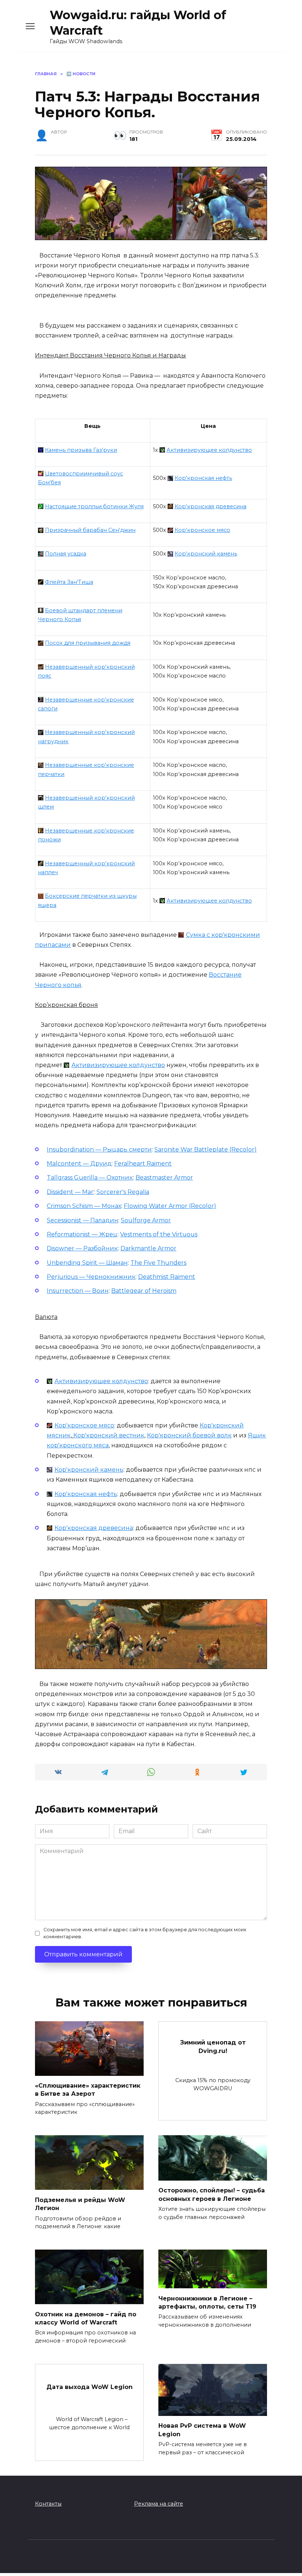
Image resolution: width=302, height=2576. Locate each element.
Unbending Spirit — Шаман (87, 1263)
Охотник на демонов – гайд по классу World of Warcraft (86, 2318)
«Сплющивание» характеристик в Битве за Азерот (88, 2090)
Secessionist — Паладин (82, 1220)
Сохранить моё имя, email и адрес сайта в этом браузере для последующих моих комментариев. (145, 1933)
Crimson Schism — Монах (84, 1206)
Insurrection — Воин (78, 1291)
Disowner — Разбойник (82, 1248)
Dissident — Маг (70, 1192)
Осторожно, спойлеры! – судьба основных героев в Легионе (212, 2194)
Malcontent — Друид (79, 1164)
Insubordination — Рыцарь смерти (99, 1149)
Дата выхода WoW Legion (89, 2387)
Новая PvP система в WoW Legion (202, 2430)
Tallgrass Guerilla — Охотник (90, 1178)
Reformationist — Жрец (82, 1234)
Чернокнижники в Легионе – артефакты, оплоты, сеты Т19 (207, 2302)
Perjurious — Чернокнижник (91, 1277)
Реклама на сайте (159, 2504)
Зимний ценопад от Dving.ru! (213, 2047)
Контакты (48, 2504)
